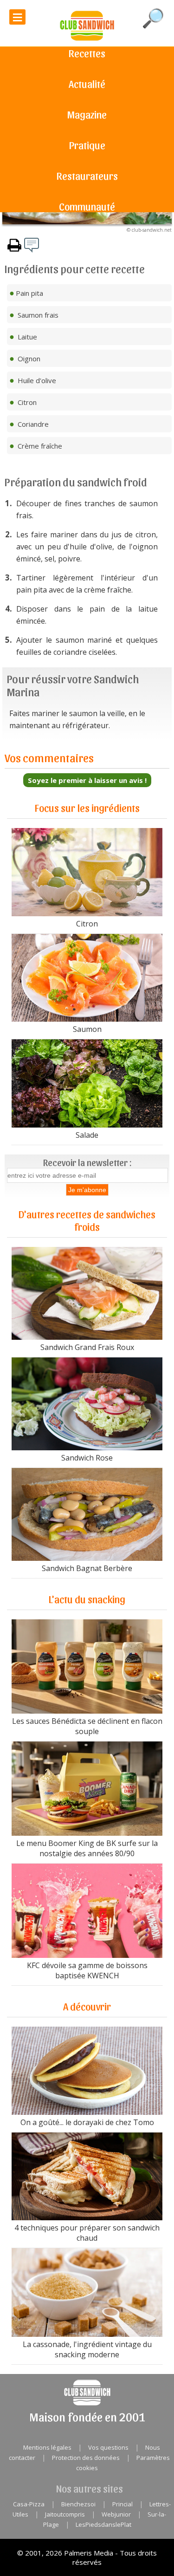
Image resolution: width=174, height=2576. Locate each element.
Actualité (87, 84)
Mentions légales (47, 2447)
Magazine (87, 114)
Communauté (87, 206)
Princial (122, 2504)
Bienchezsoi (78, 2504)
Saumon (87, 1029)
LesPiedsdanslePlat (103, 2524)
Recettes (87, 53)
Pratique (87, 145)
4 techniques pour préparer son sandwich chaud (87, 2233)
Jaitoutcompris (65, 2514)
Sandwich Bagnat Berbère (87, 1568)
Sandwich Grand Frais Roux (87, 1347)
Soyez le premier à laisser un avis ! (87, 780)
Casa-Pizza (29, 2504)
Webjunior (116, 2514)
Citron (87, 924)
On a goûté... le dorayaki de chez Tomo (87, 2122)
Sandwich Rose (87, 1458)
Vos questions (108, 2447)
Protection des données (86, 2458)
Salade (87, 1135)
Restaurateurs (87, 176)
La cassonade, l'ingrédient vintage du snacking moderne (87, 2349)
